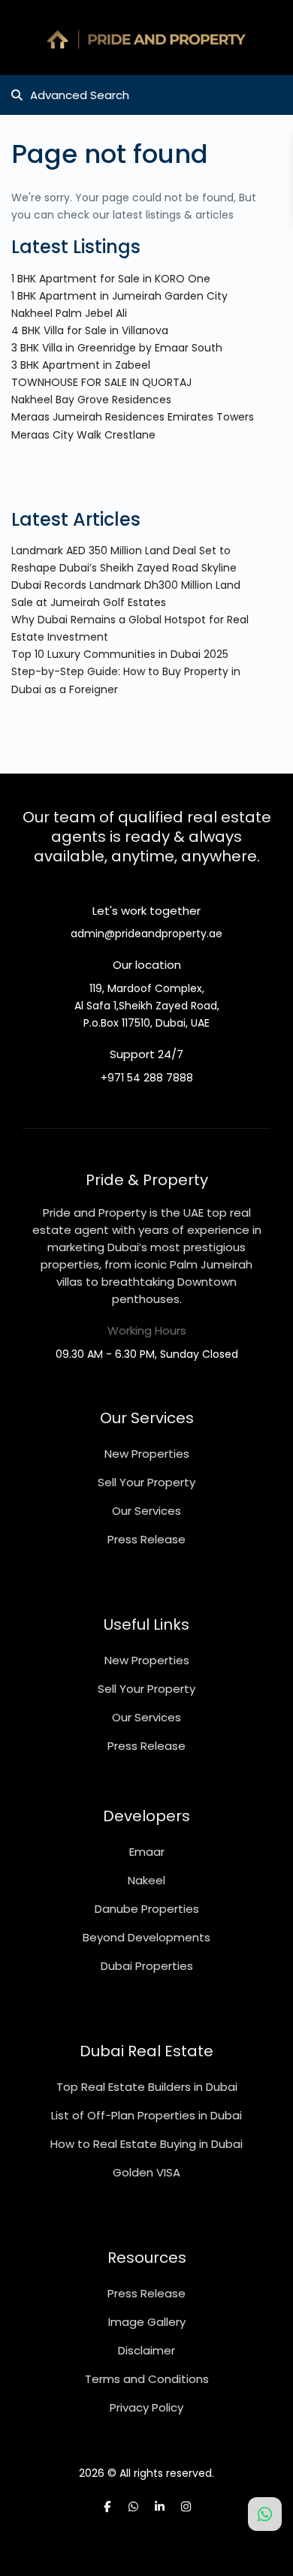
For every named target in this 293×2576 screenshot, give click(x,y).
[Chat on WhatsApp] (265, 2514)
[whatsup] (133, 2507)
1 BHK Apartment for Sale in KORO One (111, 279)
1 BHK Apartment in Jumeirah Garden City (119, 296)
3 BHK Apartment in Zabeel (81, 365)
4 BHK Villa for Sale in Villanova (90, 330)
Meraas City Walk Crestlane (83, 435)
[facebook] (107, 2507)
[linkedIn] (160, 2507)
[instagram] (186, 2507)
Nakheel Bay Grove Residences (91, 400)
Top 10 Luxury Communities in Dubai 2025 (120, 654)
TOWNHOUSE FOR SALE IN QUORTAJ (101, 382)
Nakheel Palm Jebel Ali (69, 313)
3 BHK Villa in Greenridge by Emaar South (117, 348)
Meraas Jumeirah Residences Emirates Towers (133, 417)
